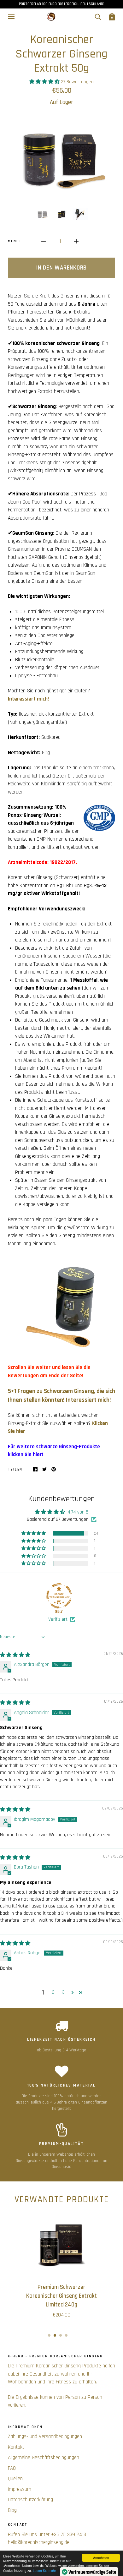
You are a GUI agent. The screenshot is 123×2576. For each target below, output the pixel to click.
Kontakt (16, 2447)
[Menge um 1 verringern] (44, 242)
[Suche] (98, 17)
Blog (12, 2510)
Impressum (20, 2489)
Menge (15, 241)
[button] (45, 82)
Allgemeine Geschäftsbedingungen (44, 2458)
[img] (15, 1655)
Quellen (15, 2479)
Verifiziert (58, 1619)
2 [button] (53, 1992)
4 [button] (66, 2335)
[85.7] (59, 1596)
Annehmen (101, 2558)
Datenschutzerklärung (30, 2500)
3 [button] (63, 1992)
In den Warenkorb (61, 268)
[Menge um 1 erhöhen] (76, 242)
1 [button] (49, 2335)
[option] (61, 158)
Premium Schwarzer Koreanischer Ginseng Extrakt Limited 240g (61, 2296)
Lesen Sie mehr (44, 2571)
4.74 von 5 (78, 1512)
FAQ (12, 2468)
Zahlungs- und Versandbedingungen (45, 2437)
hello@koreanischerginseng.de (39, 2542)
